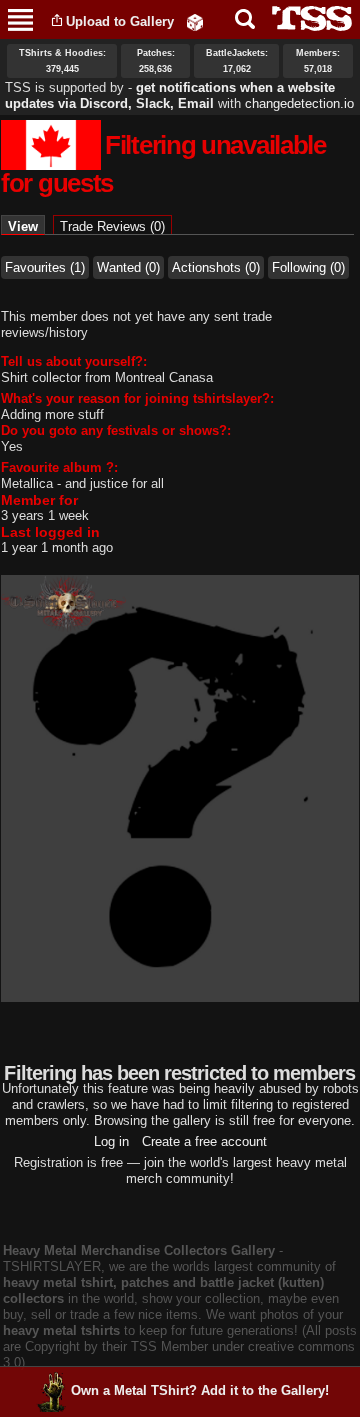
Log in (111, 1141)
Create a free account (204, 1141)
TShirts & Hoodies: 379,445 (62, 61)
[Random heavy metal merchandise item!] (195, 21)
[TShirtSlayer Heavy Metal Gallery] (305, 18)
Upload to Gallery (120, 21)
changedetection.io (299, 103)
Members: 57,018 (318, 61)
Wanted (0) (128, 267)
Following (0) (308, 267)
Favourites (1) (45, 267)
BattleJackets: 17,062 (237, 61)
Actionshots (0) (216, 267)
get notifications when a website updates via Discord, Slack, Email (170, 95)
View (26, 226)
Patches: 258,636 (156, 61)
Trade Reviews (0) (112, 226)
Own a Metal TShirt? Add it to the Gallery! (200, 1390)
